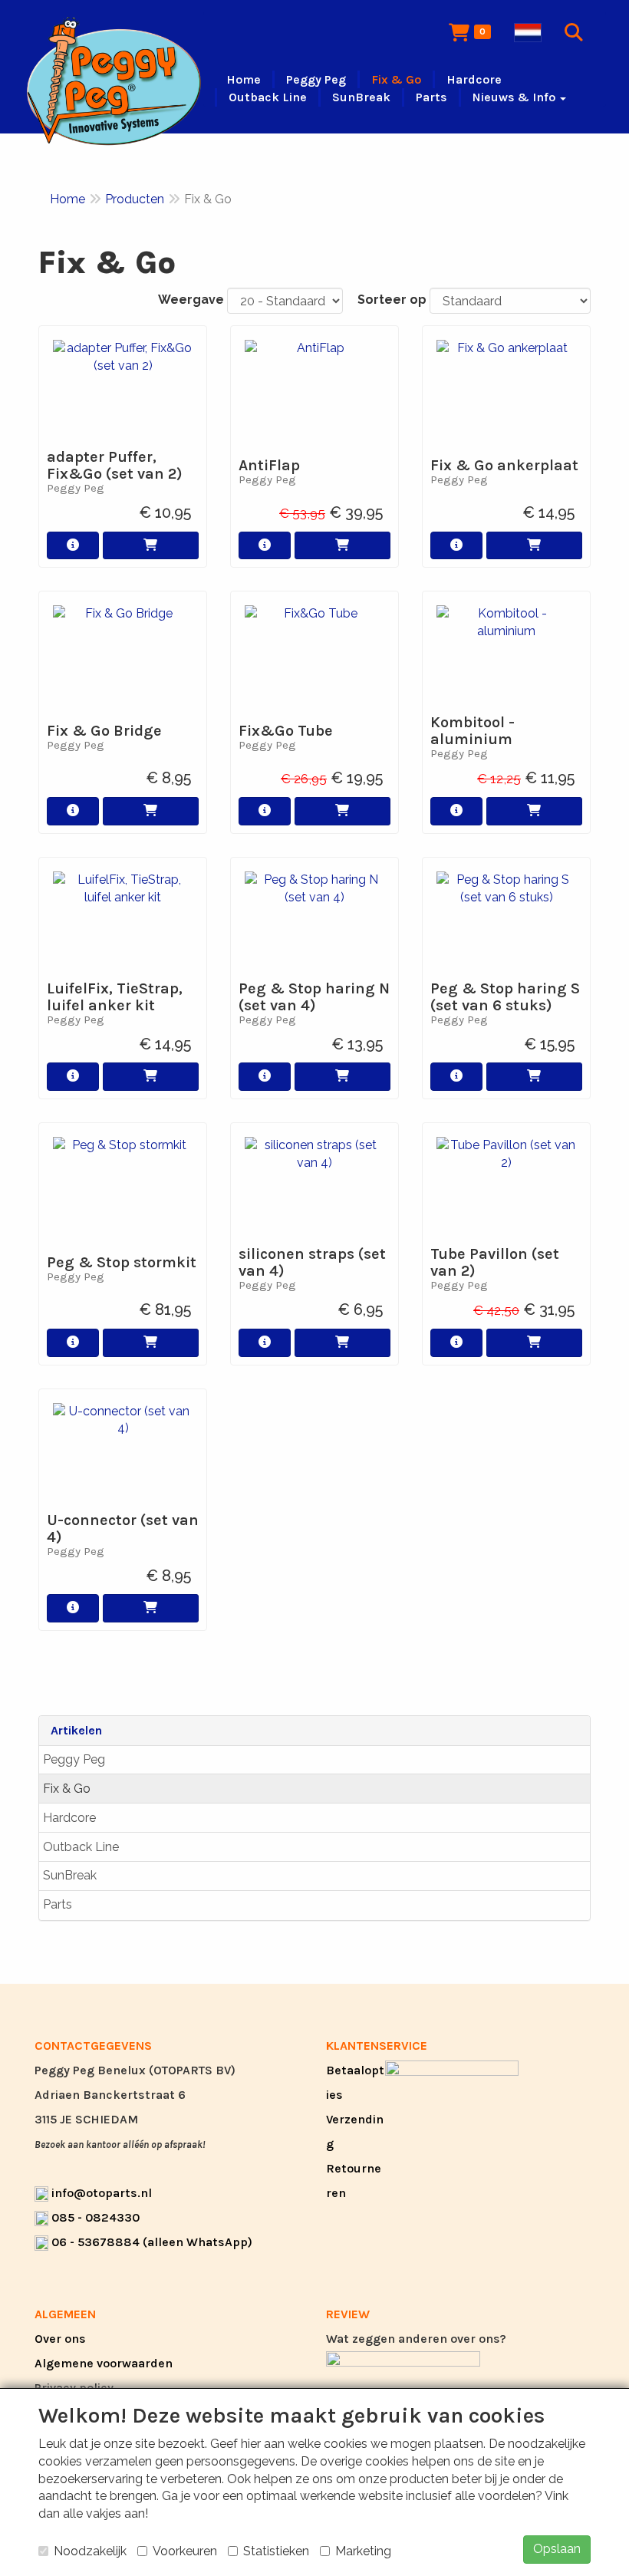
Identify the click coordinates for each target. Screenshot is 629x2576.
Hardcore (69, 1818)
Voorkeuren (185, 2551)
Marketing (363, 2551)
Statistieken (276, 2551)
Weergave (191, 300)
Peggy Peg (74, 1759)
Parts (58, 1904)
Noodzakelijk (90, 2551)
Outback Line (81, 1847)
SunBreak (70, 1875)
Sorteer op (392, 300)
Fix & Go (67, 1789)
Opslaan (557, 2549)
